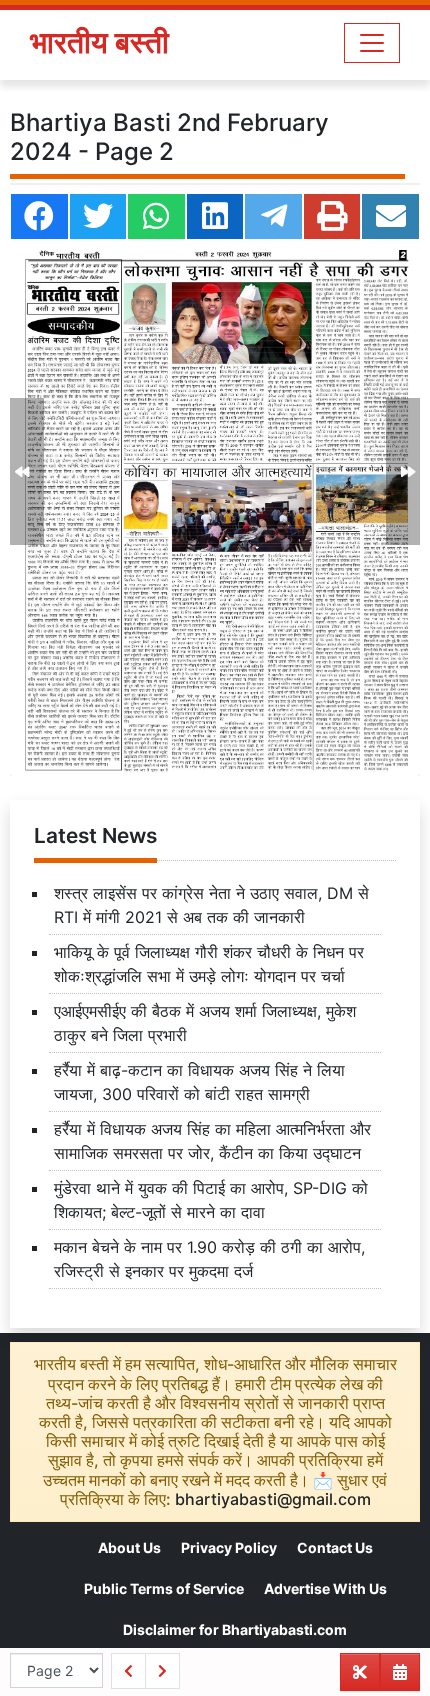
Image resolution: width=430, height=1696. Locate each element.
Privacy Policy (229, 1547)
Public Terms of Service (164, 1588)
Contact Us (335, 1547)
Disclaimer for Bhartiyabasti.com (235, 1629)
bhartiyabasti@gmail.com (273, 1499)
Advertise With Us (325, 1588)
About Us (129, 1547)
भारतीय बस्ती (99, 42)
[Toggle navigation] (372, 43)
